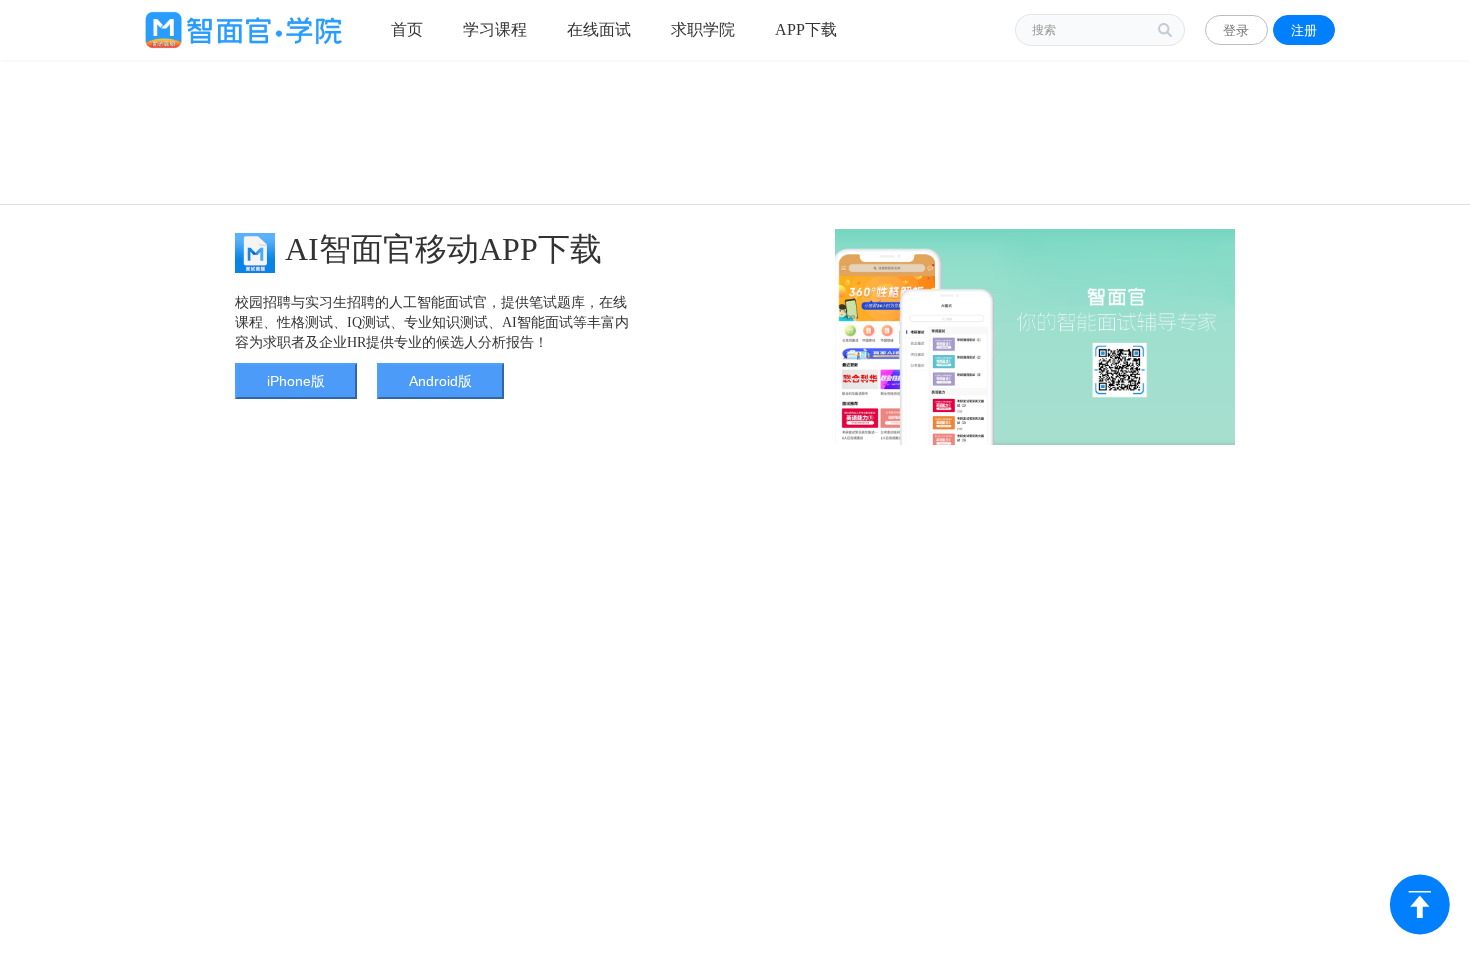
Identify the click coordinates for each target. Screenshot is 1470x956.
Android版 (440, 381)
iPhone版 (296, 381)
